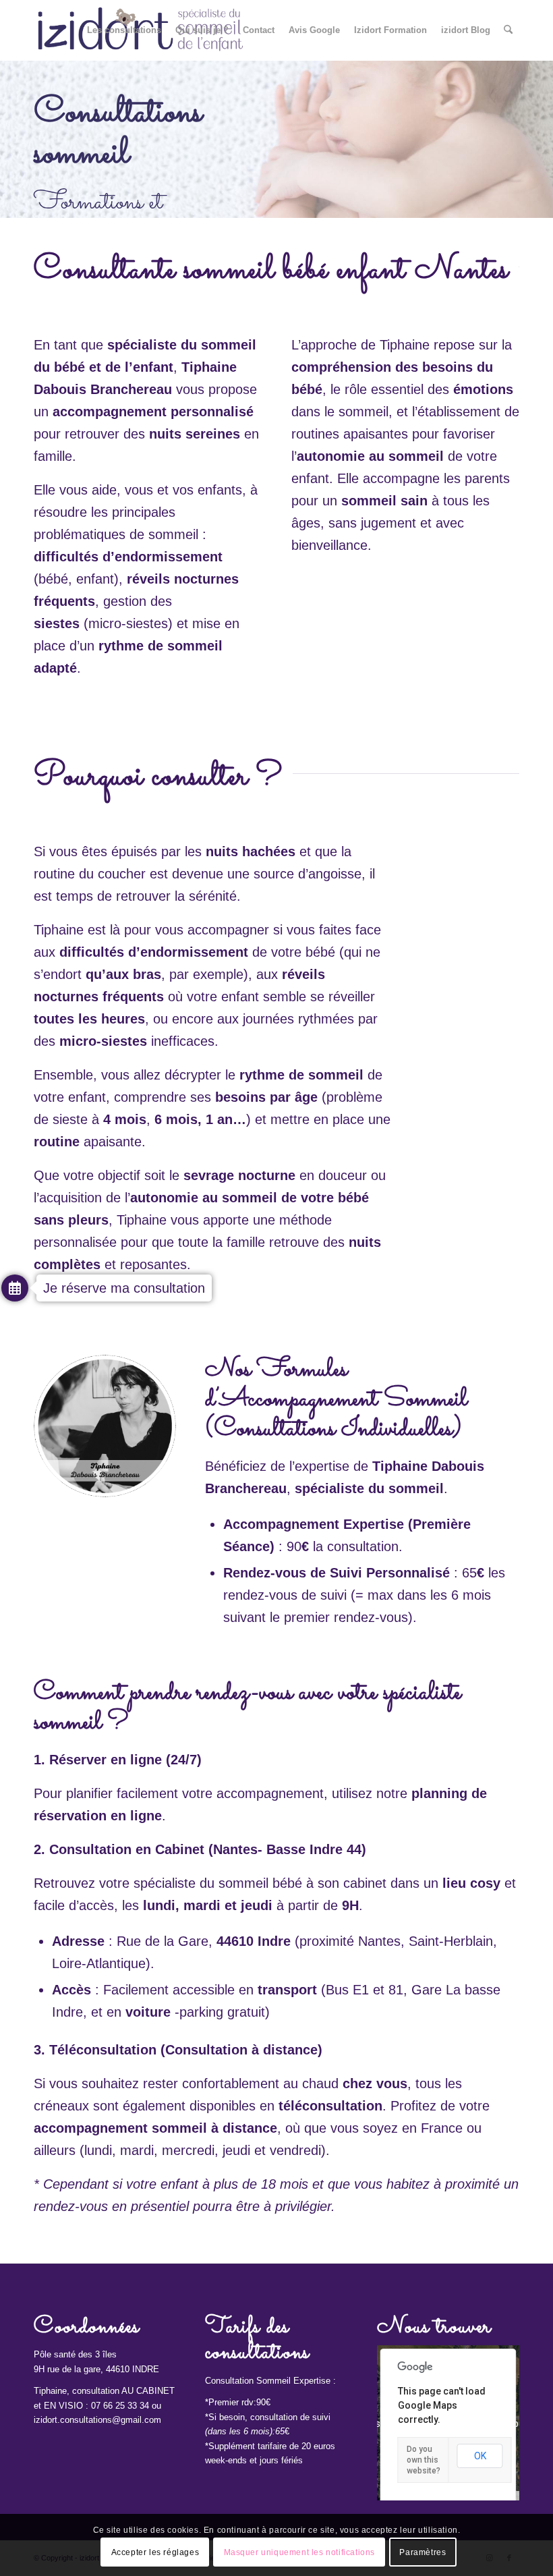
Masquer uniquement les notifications (300, 2552)
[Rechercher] (508, 30)
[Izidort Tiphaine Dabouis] (105, 1426)
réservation (70, 1816)
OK (480, 2456)
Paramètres (423, 2552)
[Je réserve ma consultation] (15, 1290)
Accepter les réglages (155, 2552)
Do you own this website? (424, 2460)
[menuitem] (124, 30)
